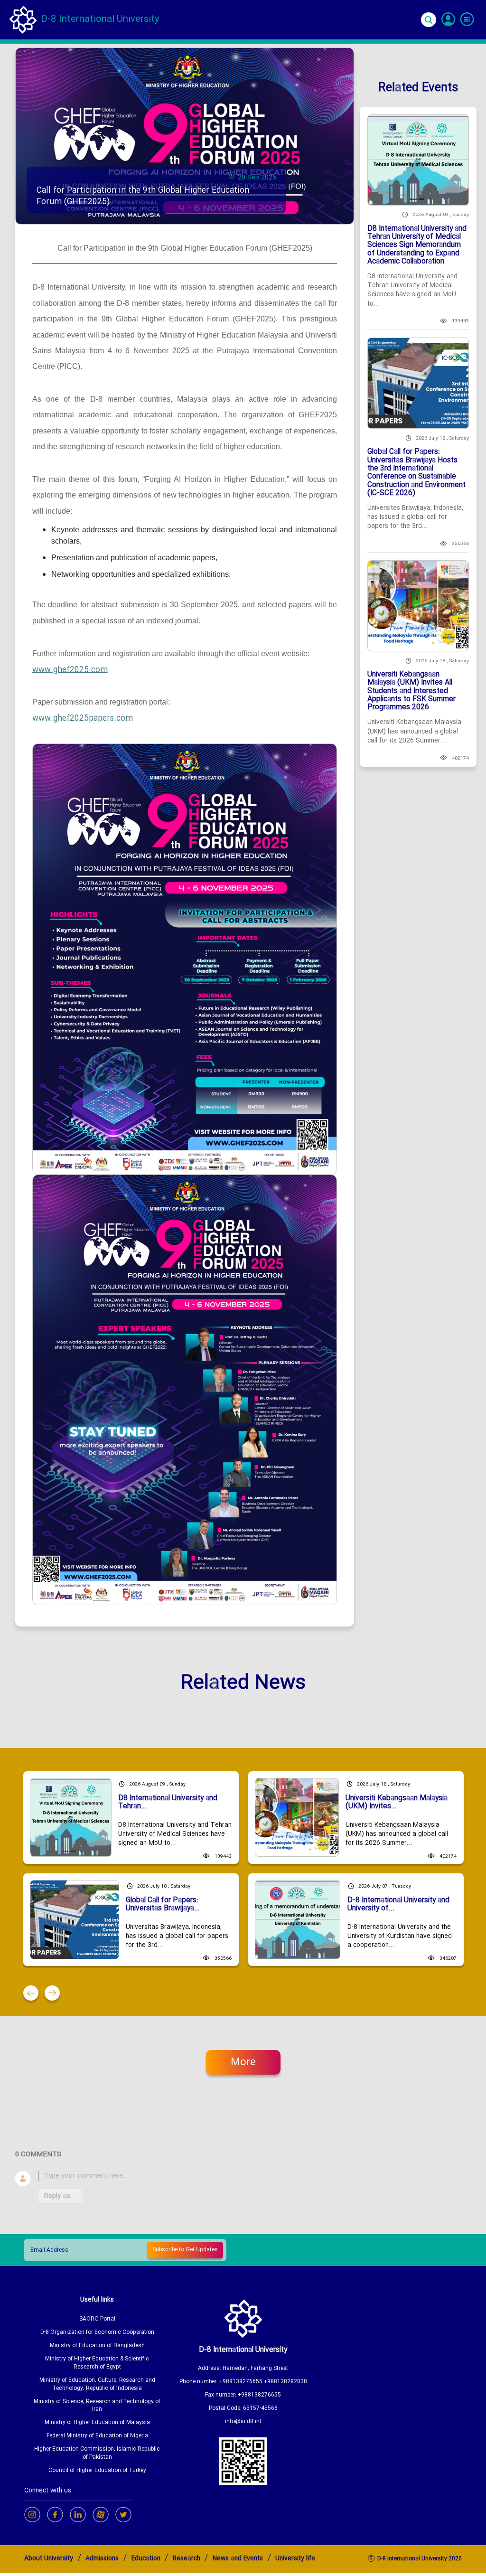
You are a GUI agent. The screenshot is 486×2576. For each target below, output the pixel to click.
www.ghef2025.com (70, 670)
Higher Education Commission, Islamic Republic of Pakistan (97, 2454)
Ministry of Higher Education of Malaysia (97, 2423)
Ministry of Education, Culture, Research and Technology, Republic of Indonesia (97, 2385)
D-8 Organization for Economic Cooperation (97, 2333)
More (243, 2063)
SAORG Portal (97, 2319)
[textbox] (254, 2176)
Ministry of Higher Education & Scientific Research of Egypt (97, 2363)
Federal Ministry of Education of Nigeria (97, 2436)
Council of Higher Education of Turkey (97, 2471)
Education (146, 2559)
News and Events (238, 2559)
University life (295, 2559)
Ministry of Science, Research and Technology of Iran (97, 2406)
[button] (31, 1993)
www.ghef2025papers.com (83, 719)
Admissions (102, 2559)
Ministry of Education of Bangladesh (97, 2346)
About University (49, 2559)
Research (187, 2559)
